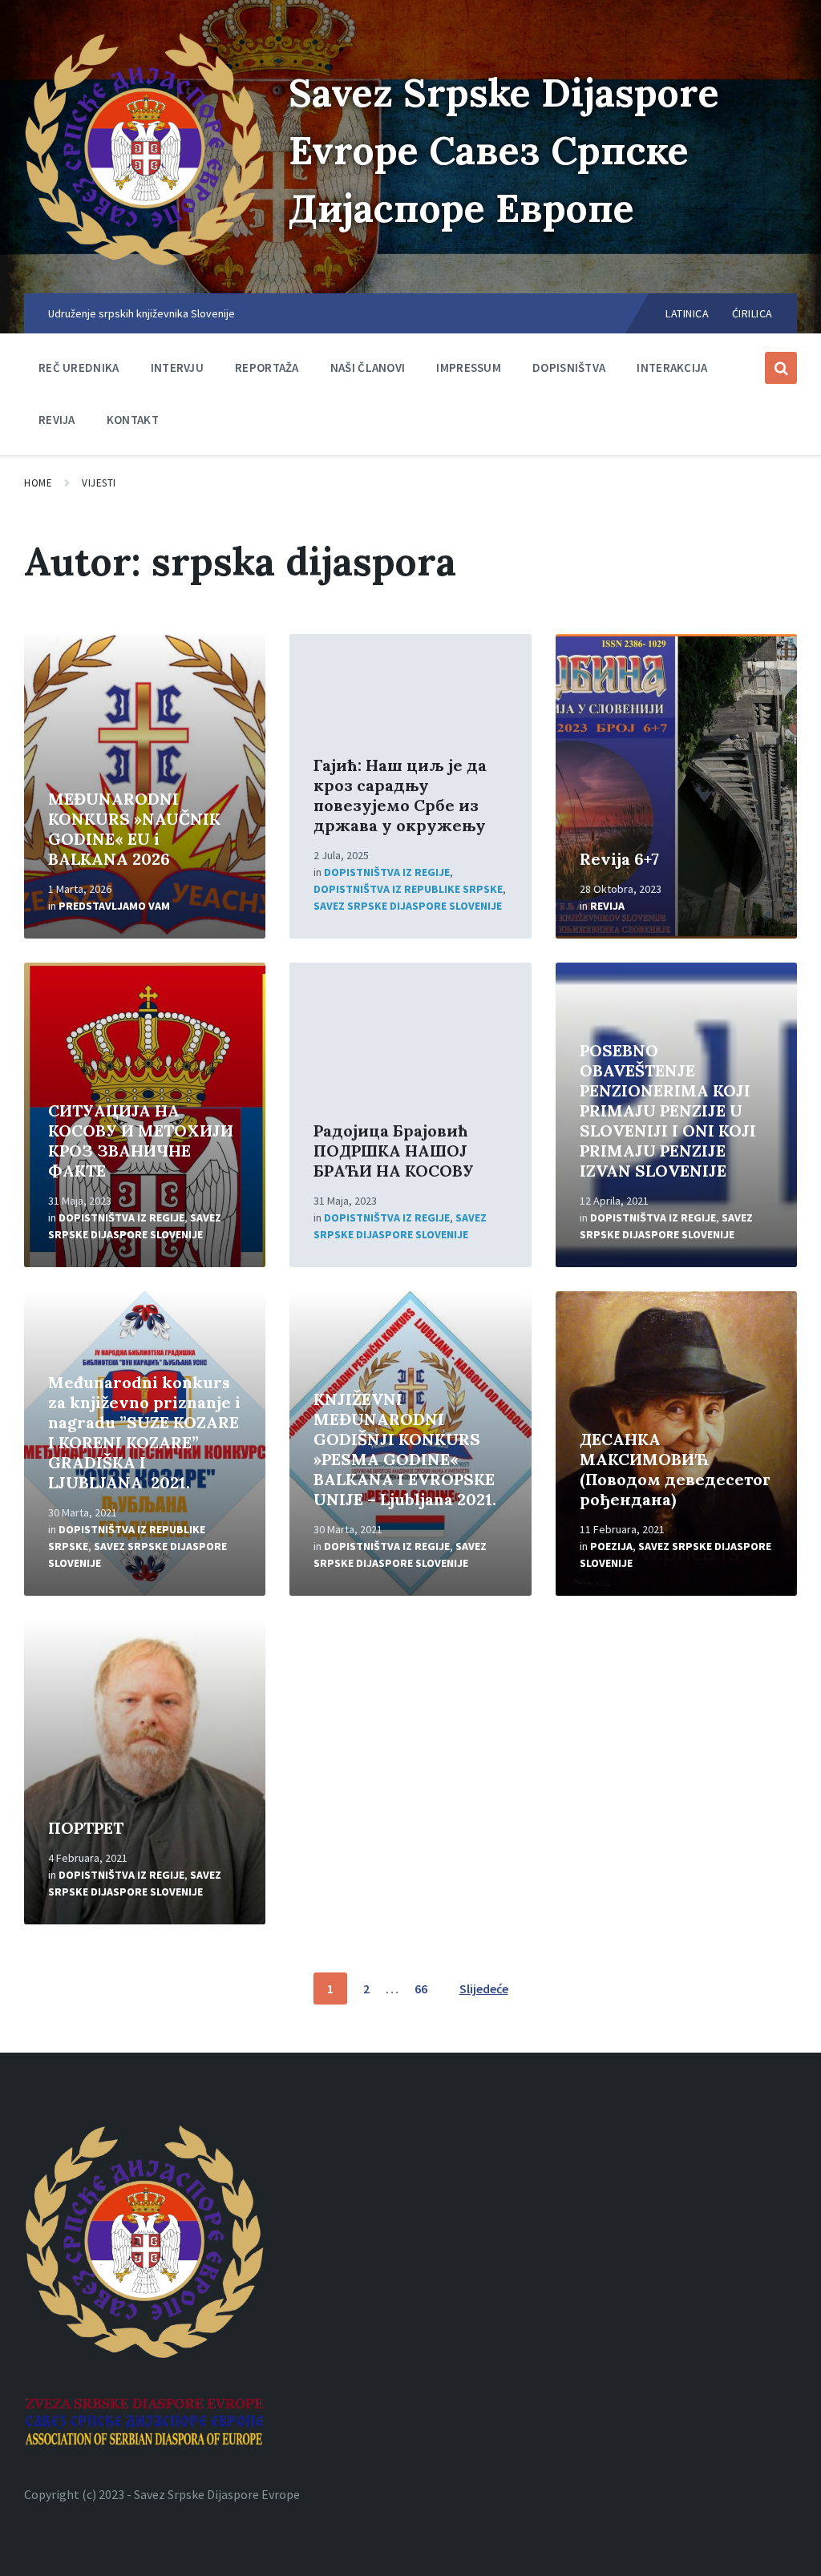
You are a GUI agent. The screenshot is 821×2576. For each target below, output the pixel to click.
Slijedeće (484, 1989)
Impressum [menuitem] (469, 367)
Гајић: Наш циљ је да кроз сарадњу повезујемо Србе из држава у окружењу (400, 795)
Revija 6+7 (619, 859)
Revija (607, 906)
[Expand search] (781, 368)
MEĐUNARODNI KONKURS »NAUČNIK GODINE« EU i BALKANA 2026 (134, 829)
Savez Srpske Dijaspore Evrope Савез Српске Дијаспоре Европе (504, 150)
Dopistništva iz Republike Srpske (408, 889)
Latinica (687, 313)
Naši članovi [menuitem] (368, 367)
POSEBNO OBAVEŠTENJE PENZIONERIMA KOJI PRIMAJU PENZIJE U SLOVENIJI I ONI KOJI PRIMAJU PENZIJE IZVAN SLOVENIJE (668, 1110)
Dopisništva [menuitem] (569, 367)
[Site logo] (144, 262)
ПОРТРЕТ (86, 1828)
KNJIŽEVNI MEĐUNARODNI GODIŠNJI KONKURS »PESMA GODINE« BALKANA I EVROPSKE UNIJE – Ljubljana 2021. (405, 1449)
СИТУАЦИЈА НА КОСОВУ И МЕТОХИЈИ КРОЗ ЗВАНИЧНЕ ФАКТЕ (141, 1141)
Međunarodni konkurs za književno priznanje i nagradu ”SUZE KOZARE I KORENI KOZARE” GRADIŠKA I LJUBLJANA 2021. (144, 1432)
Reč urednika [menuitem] (79, 367)
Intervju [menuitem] (177, 367)
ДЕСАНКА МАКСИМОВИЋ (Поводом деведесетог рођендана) (675, 1469)
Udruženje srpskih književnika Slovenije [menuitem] (142, 313)
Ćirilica (752, 313)
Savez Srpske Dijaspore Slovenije (408, 906)
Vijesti (99, 483)
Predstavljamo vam (114, 906)
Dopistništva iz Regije (387, 872)
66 (421, 1989)
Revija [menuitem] (57, 420)
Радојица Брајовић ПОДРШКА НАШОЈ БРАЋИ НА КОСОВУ (394, 1151)
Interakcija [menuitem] (672, 367)
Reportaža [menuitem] (267, 367)
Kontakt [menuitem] (133, 420)
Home (38, 483)
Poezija (611, 1546)
